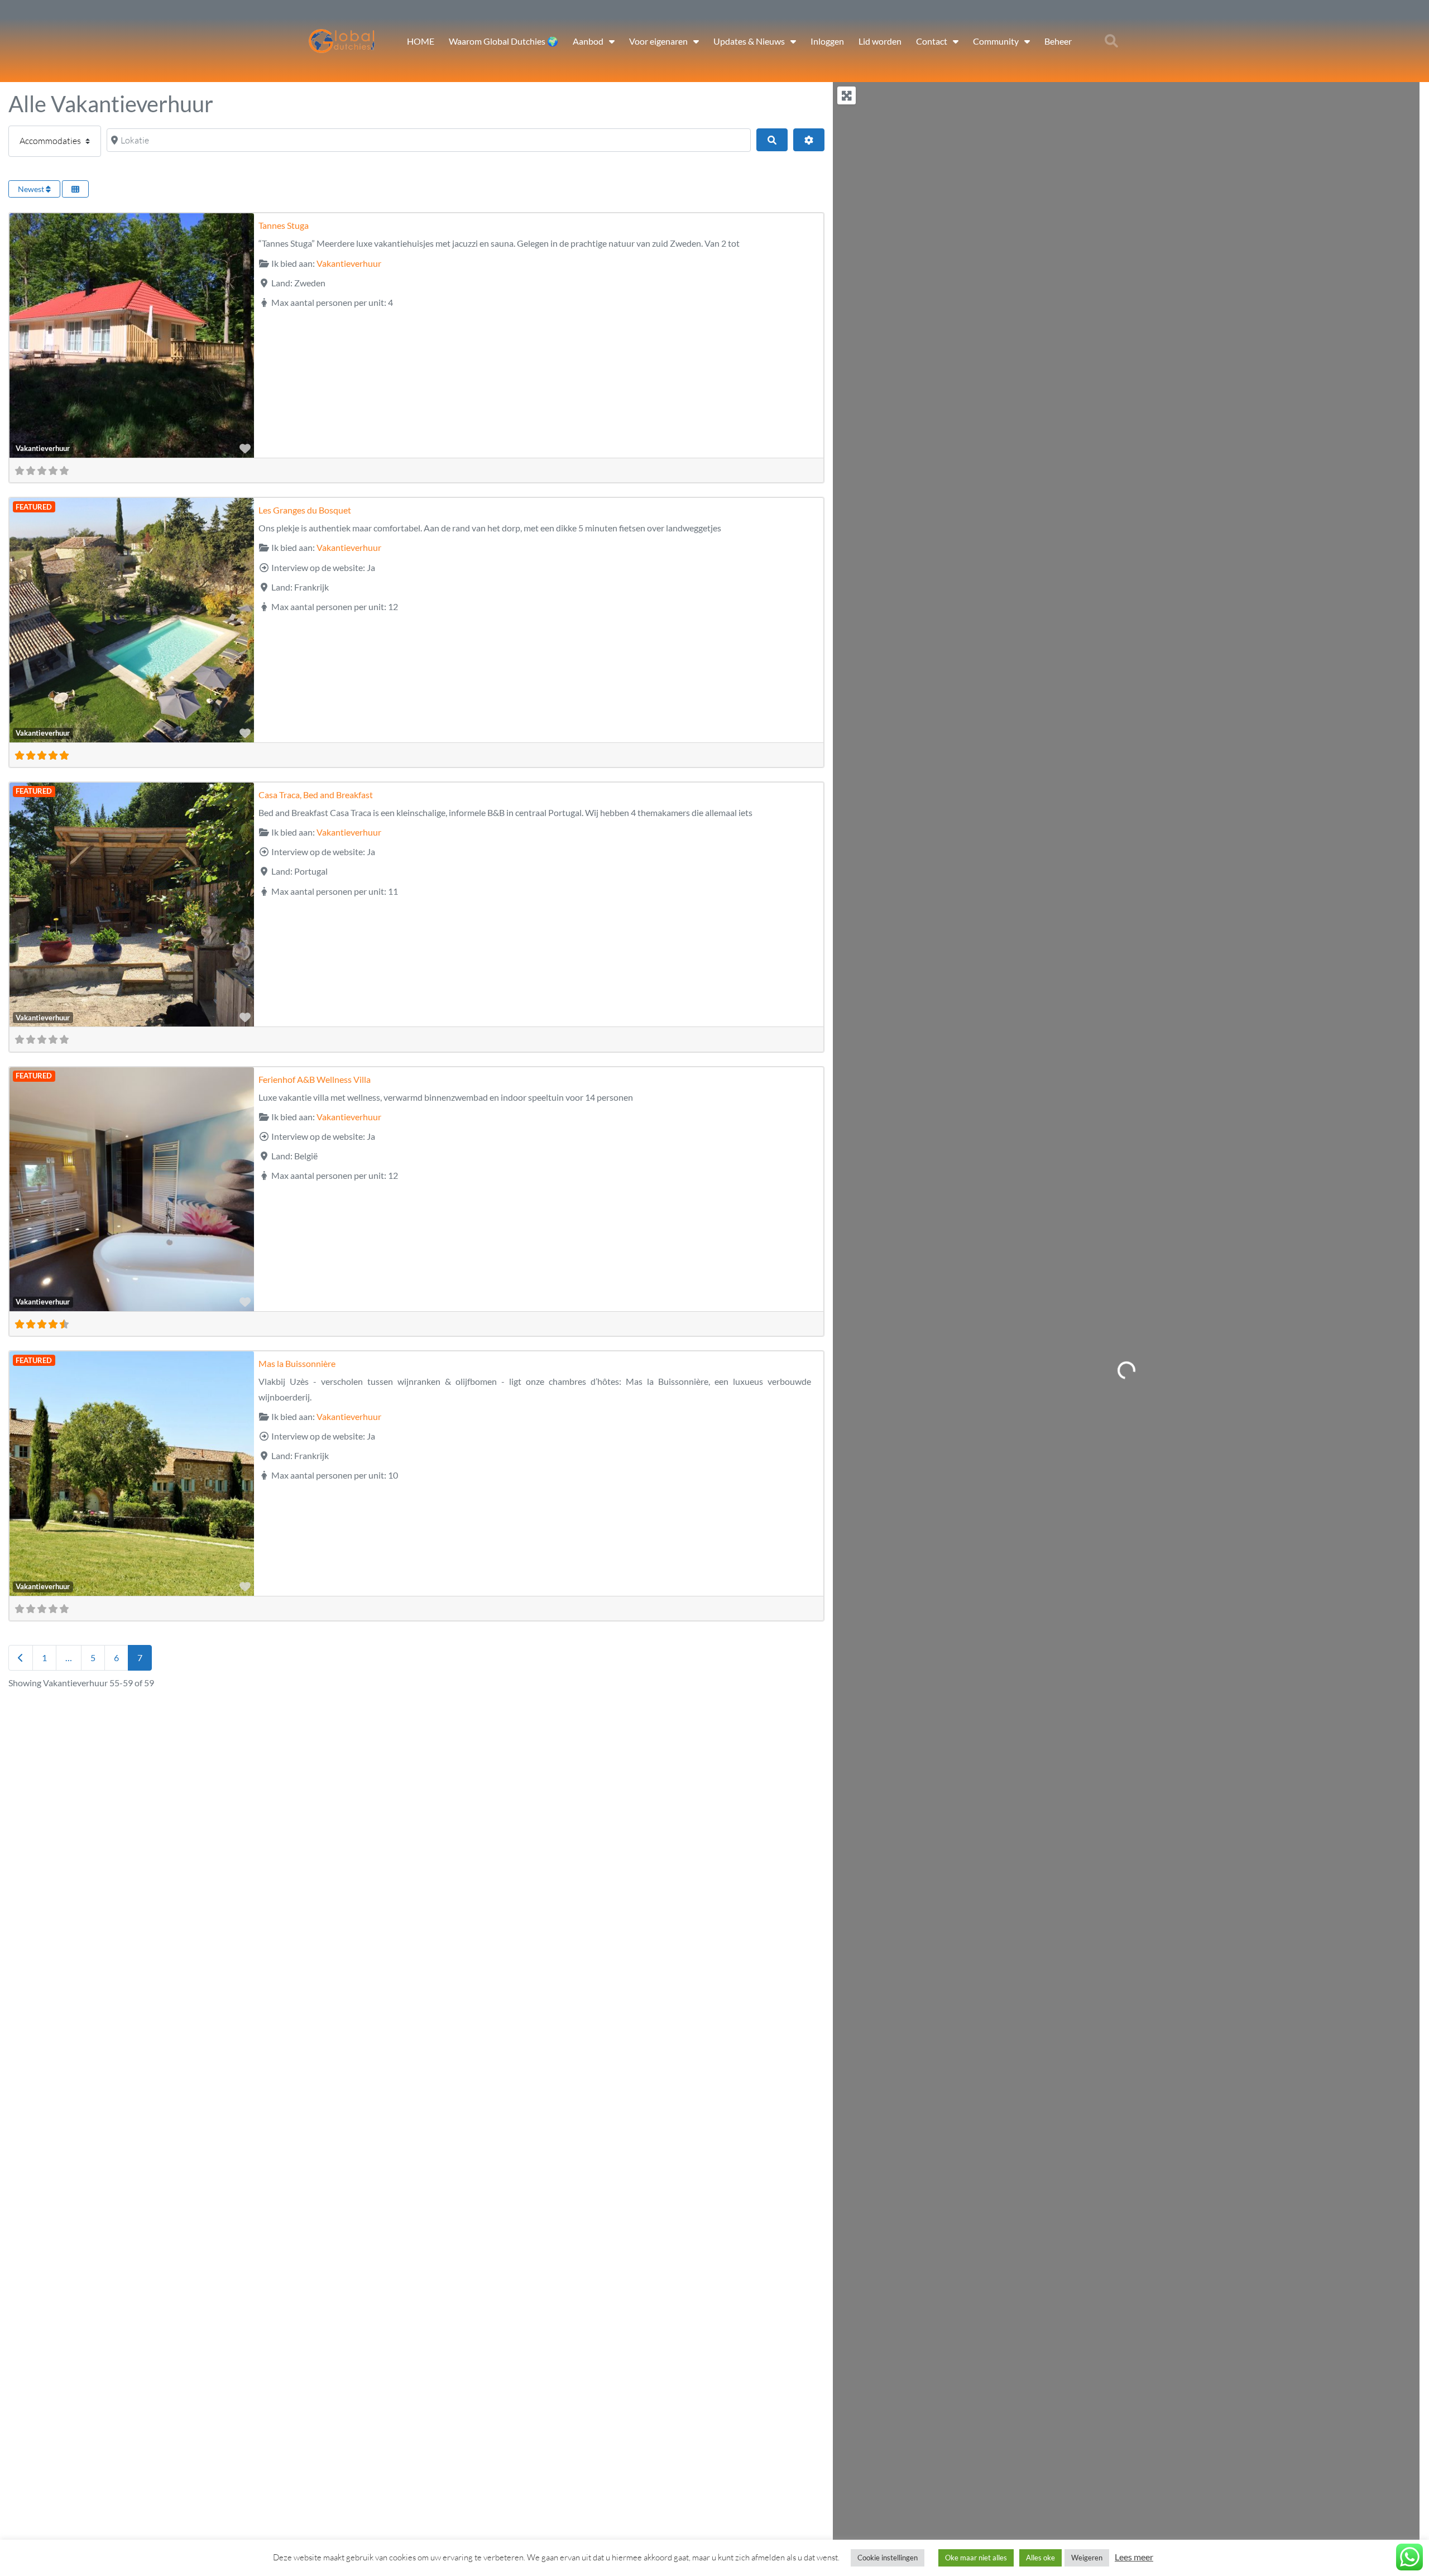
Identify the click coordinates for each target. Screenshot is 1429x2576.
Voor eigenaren (658, 41)
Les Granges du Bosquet (305, 510)
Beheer (1058, 41)
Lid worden (880, 41)
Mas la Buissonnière (297, 1363)
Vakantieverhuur (43, 448)
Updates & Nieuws (749, 41)
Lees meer (1134, 2557)
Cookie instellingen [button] (888, 2558)
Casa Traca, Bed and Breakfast (316, 795)
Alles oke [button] (1040, 2558)
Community (996, 41)
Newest (32, 189)
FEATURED (34, 507)
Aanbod (588, 41)
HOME (421, 41)
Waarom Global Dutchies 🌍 (503, 41)
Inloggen (827, 41)
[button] (1111, 41)
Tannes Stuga (284, 225)
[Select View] (75, 189)
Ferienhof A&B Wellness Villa (315, 1079)
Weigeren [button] (1087, 2558)
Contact (932, 41)
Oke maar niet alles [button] (976, 2558)
